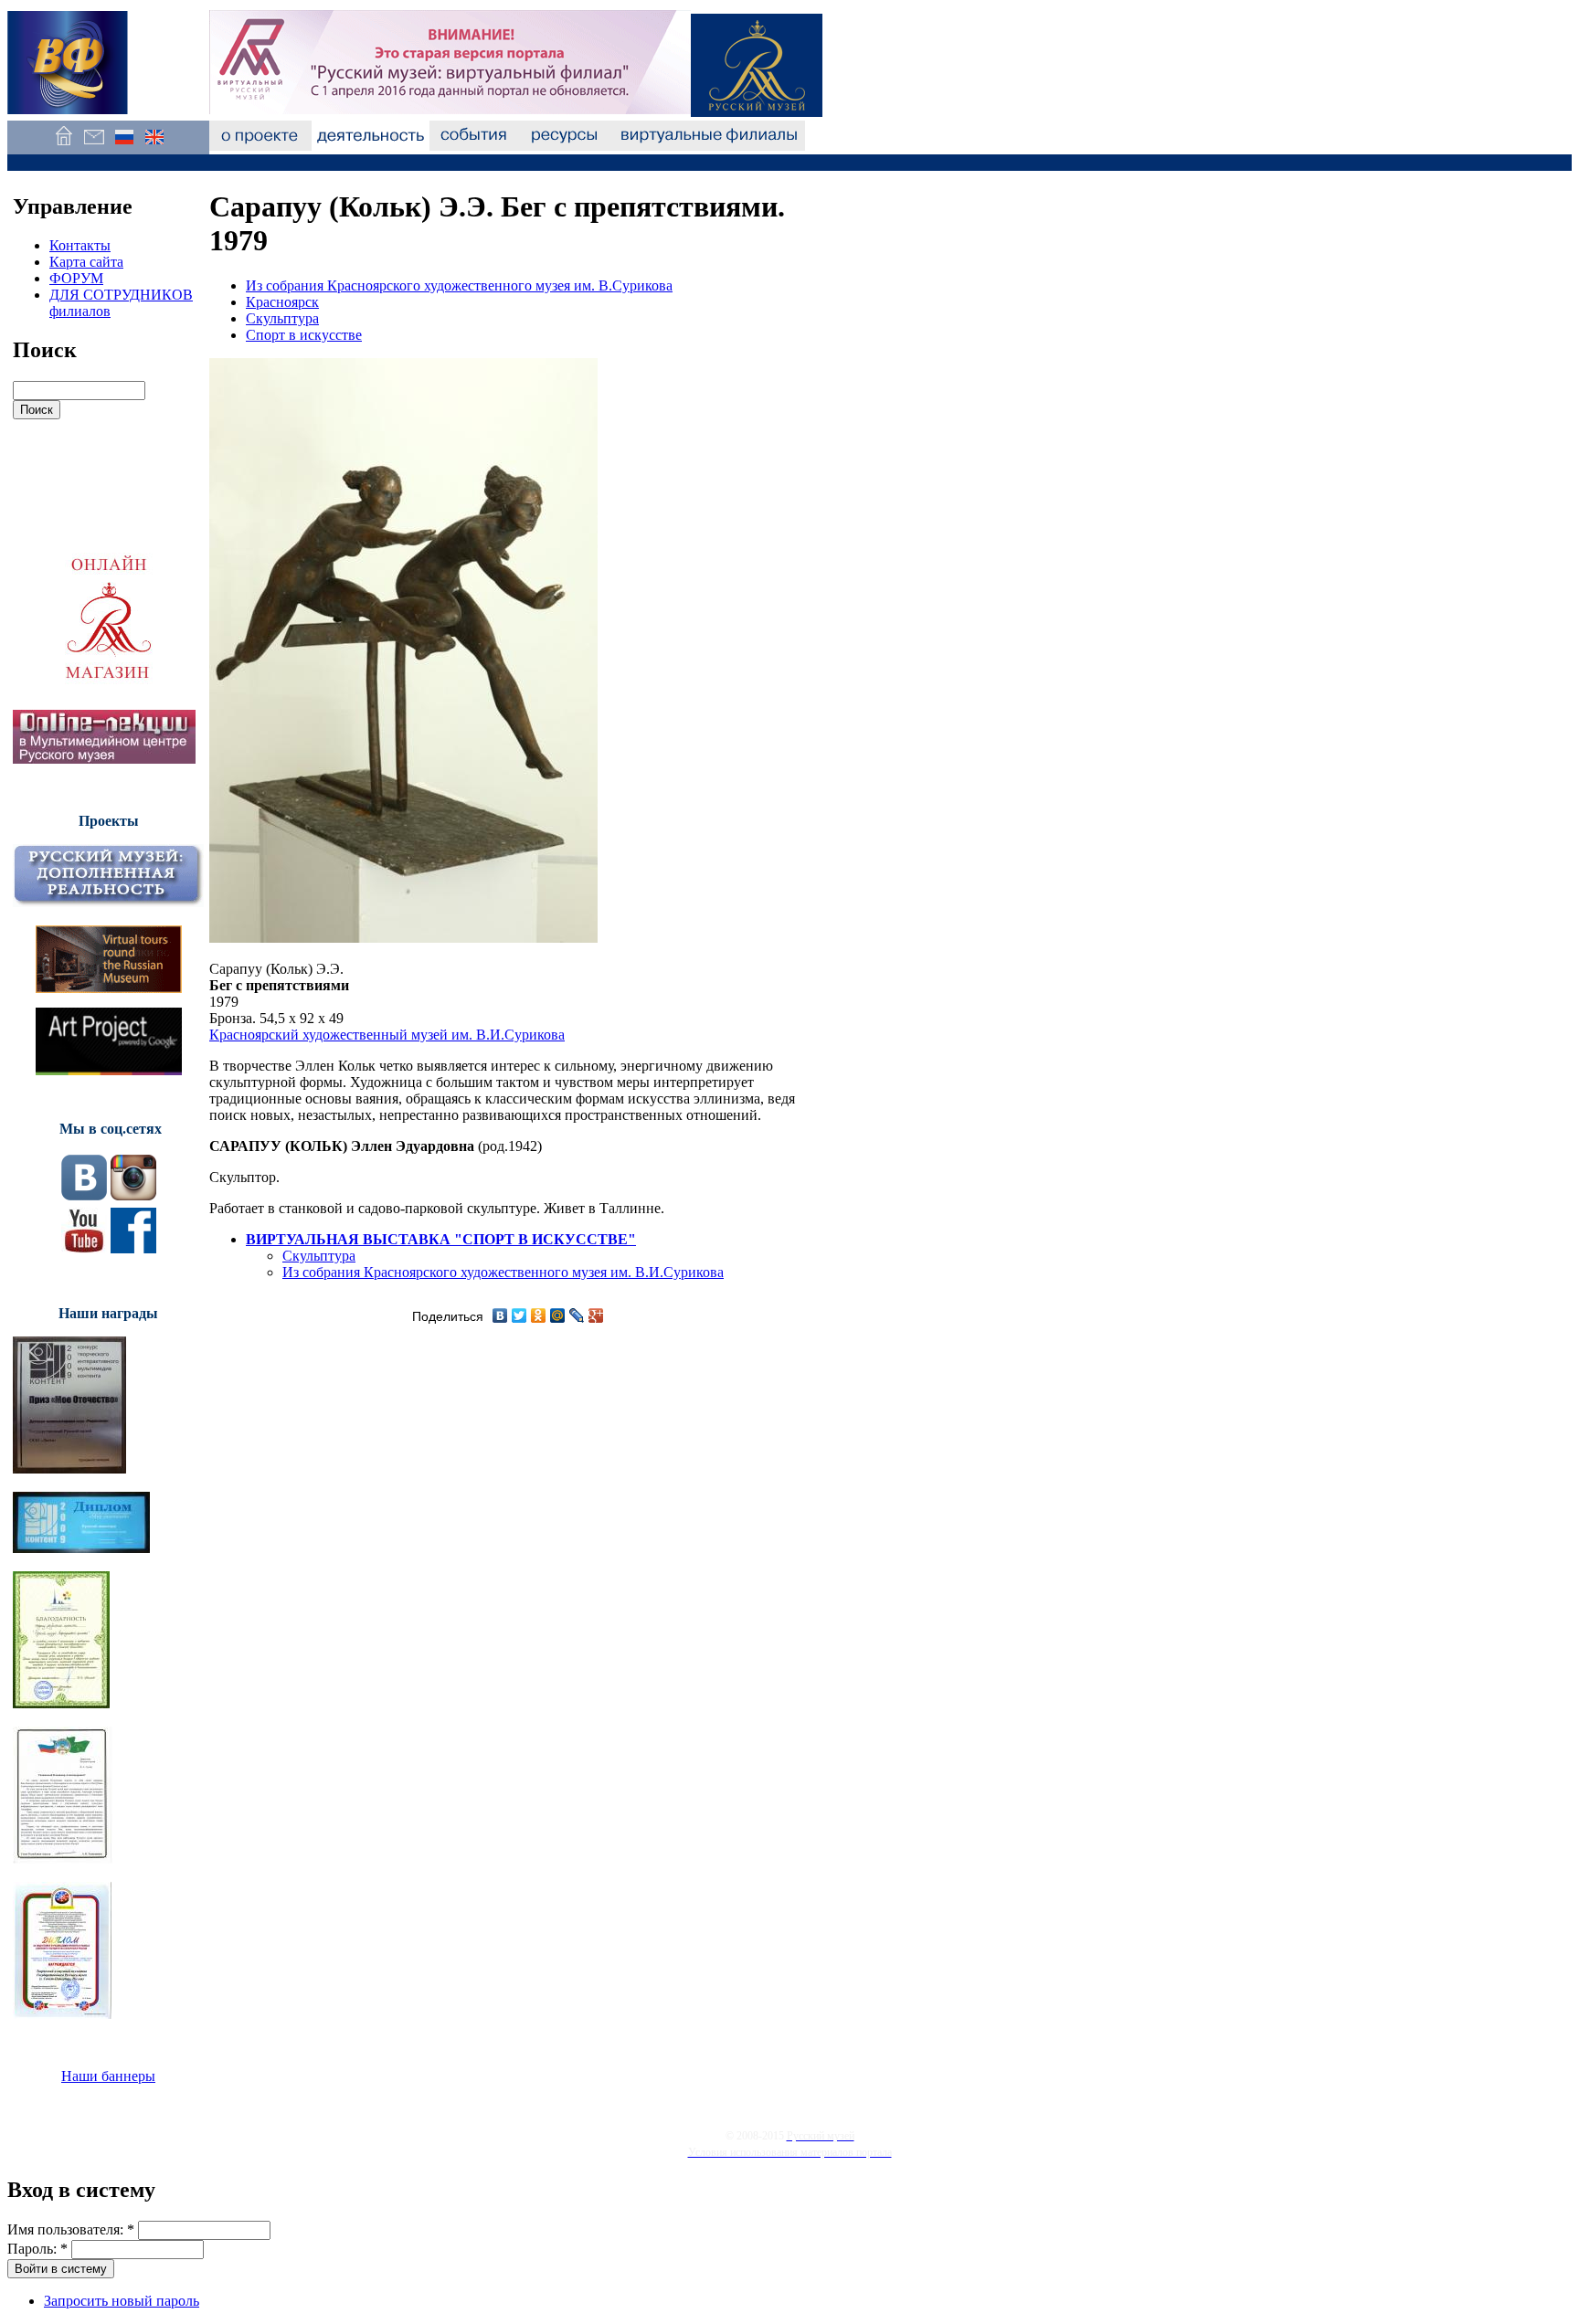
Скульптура (282, 318)
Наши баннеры (108, 2076)
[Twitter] (519, 1315)
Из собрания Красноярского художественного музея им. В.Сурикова (459, 285)
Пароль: (37, 2249)
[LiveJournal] (577, 1315)
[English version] (154, 146)
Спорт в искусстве (304, 335)
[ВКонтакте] (500, 1315)
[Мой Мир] (558, 1315)
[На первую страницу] (64, 146)
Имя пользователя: (71, 2229)
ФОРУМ (76, 278)
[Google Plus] (596, 1315)
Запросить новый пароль (122, 2301)
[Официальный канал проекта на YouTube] (84, 1248)
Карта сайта (86, 262)
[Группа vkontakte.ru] (84, 1195)
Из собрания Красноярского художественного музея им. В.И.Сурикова (503, 1272)
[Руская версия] (124, 146)
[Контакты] (94, 146)
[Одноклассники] (539, 1315)
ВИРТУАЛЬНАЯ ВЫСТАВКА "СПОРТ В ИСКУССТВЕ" (441, 1239)
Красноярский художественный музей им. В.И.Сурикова (387, 1035)
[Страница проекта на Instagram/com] (133, 1195)
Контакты (80, 245)
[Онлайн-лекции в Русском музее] (104, 759)
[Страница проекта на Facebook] (133, 1248)
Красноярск (282, 302)
